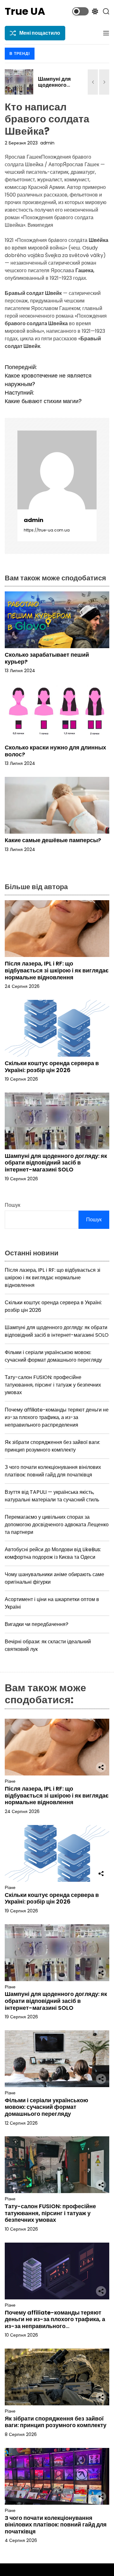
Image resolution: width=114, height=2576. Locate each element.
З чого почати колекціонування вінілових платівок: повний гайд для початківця (53, 1471)
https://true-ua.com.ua (47, 530)
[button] (93, 82)
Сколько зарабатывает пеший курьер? (47, 658)
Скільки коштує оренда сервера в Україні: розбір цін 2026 (52, 1067)
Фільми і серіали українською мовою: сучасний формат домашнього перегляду (53, 1356)
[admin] (57, 470)
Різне (10, 1781)
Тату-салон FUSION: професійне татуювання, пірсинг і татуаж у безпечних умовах (53, 1385)
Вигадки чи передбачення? (37, 1624)
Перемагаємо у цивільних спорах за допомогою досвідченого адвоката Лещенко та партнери (57, 1525)
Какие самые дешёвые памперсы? (53, 840)
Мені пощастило (40, 33)
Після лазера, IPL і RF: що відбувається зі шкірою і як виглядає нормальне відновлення (57, 970)
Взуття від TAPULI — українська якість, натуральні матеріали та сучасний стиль (52, 1496)
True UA (25, 11)
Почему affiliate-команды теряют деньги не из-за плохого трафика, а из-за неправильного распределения (57, 1417)
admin (47, 143)
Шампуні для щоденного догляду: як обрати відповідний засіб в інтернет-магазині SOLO (56, 1163)
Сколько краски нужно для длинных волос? (55, 751)
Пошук (13, 1205)
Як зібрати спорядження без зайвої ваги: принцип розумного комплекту (52, 1446)
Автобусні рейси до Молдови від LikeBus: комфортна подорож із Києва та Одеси (53, 1553)
